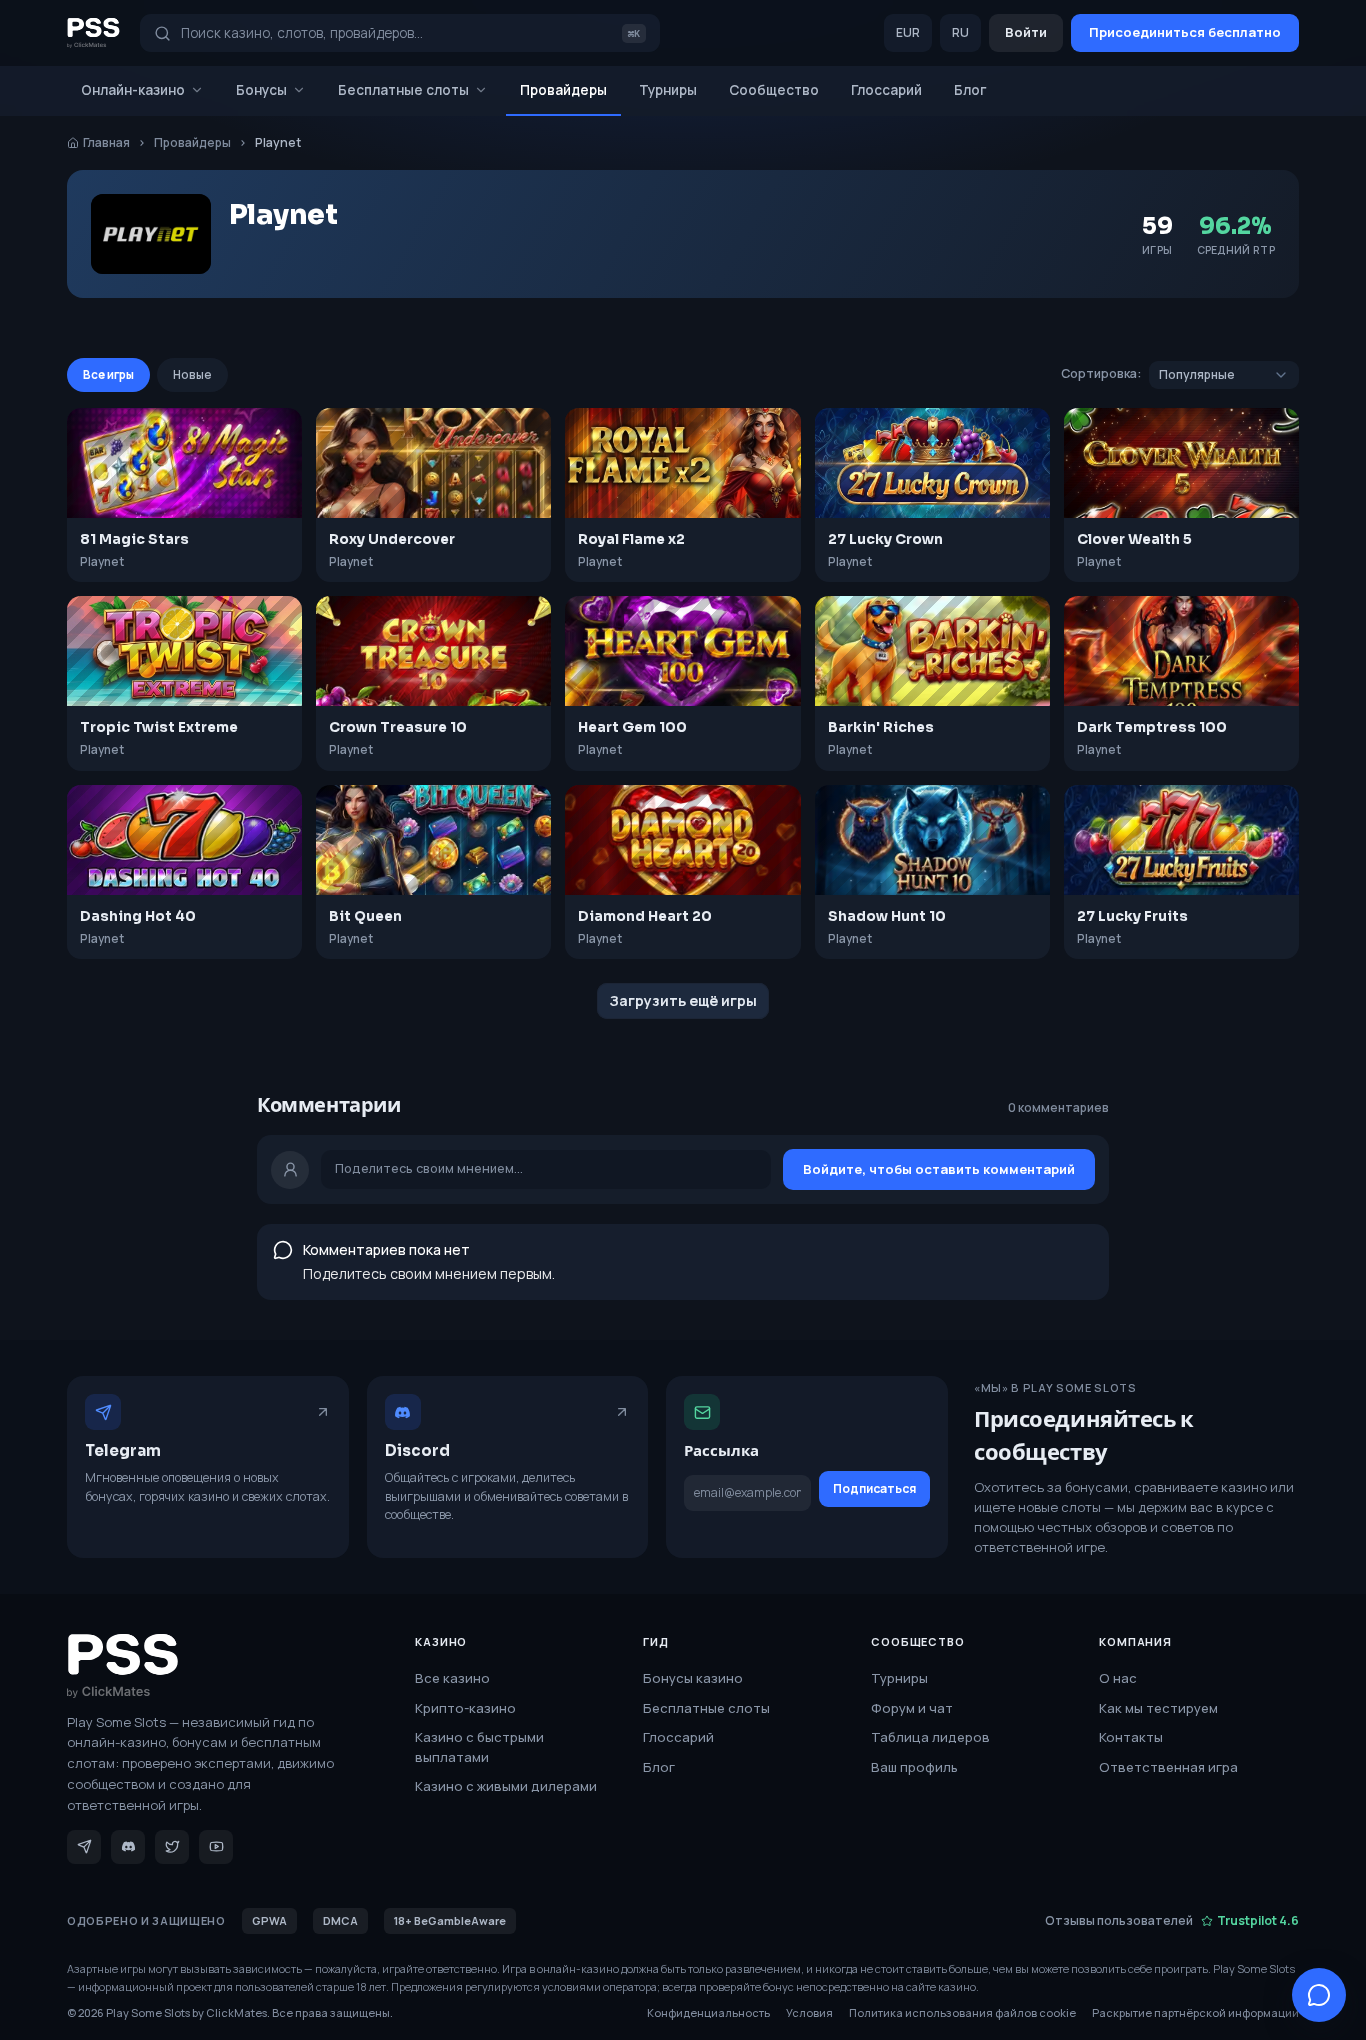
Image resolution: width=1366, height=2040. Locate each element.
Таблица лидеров (930, 1737)
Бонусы (261, 90)
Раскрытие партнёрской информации (1195, 2012)
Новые (192, 374)
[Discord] (128, 1847)
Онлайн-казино (133, 90)
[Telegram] (84, 1847)
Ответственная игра (1168, 1767)
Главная (106, 142)
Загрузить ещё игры (683, 1000)
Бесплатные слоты (403, 90)
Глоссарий (886, 90)
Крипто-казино (465, 1708)
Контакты (1131, 1737)
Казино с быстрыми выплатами (479, 1747)
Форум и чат (912, 1708)
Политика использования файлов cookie (962, 2012)
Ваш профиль (914, 1767)
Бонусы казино (693, 1678)
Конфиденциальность (708, 2012)
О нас (1118, 1678)
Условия (809, 2012)
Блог (970, 90)
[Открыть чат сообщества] (1319, 1995)
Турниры (668, 90)
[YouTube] (216, 1847)
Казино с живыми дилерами (506, 1786)
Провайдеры (563, 90)
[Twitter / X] (172, 1847)
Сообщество (774, 90)
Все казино (452, 1678)
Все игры (108, 374)
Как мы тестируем (1158, 1708)
